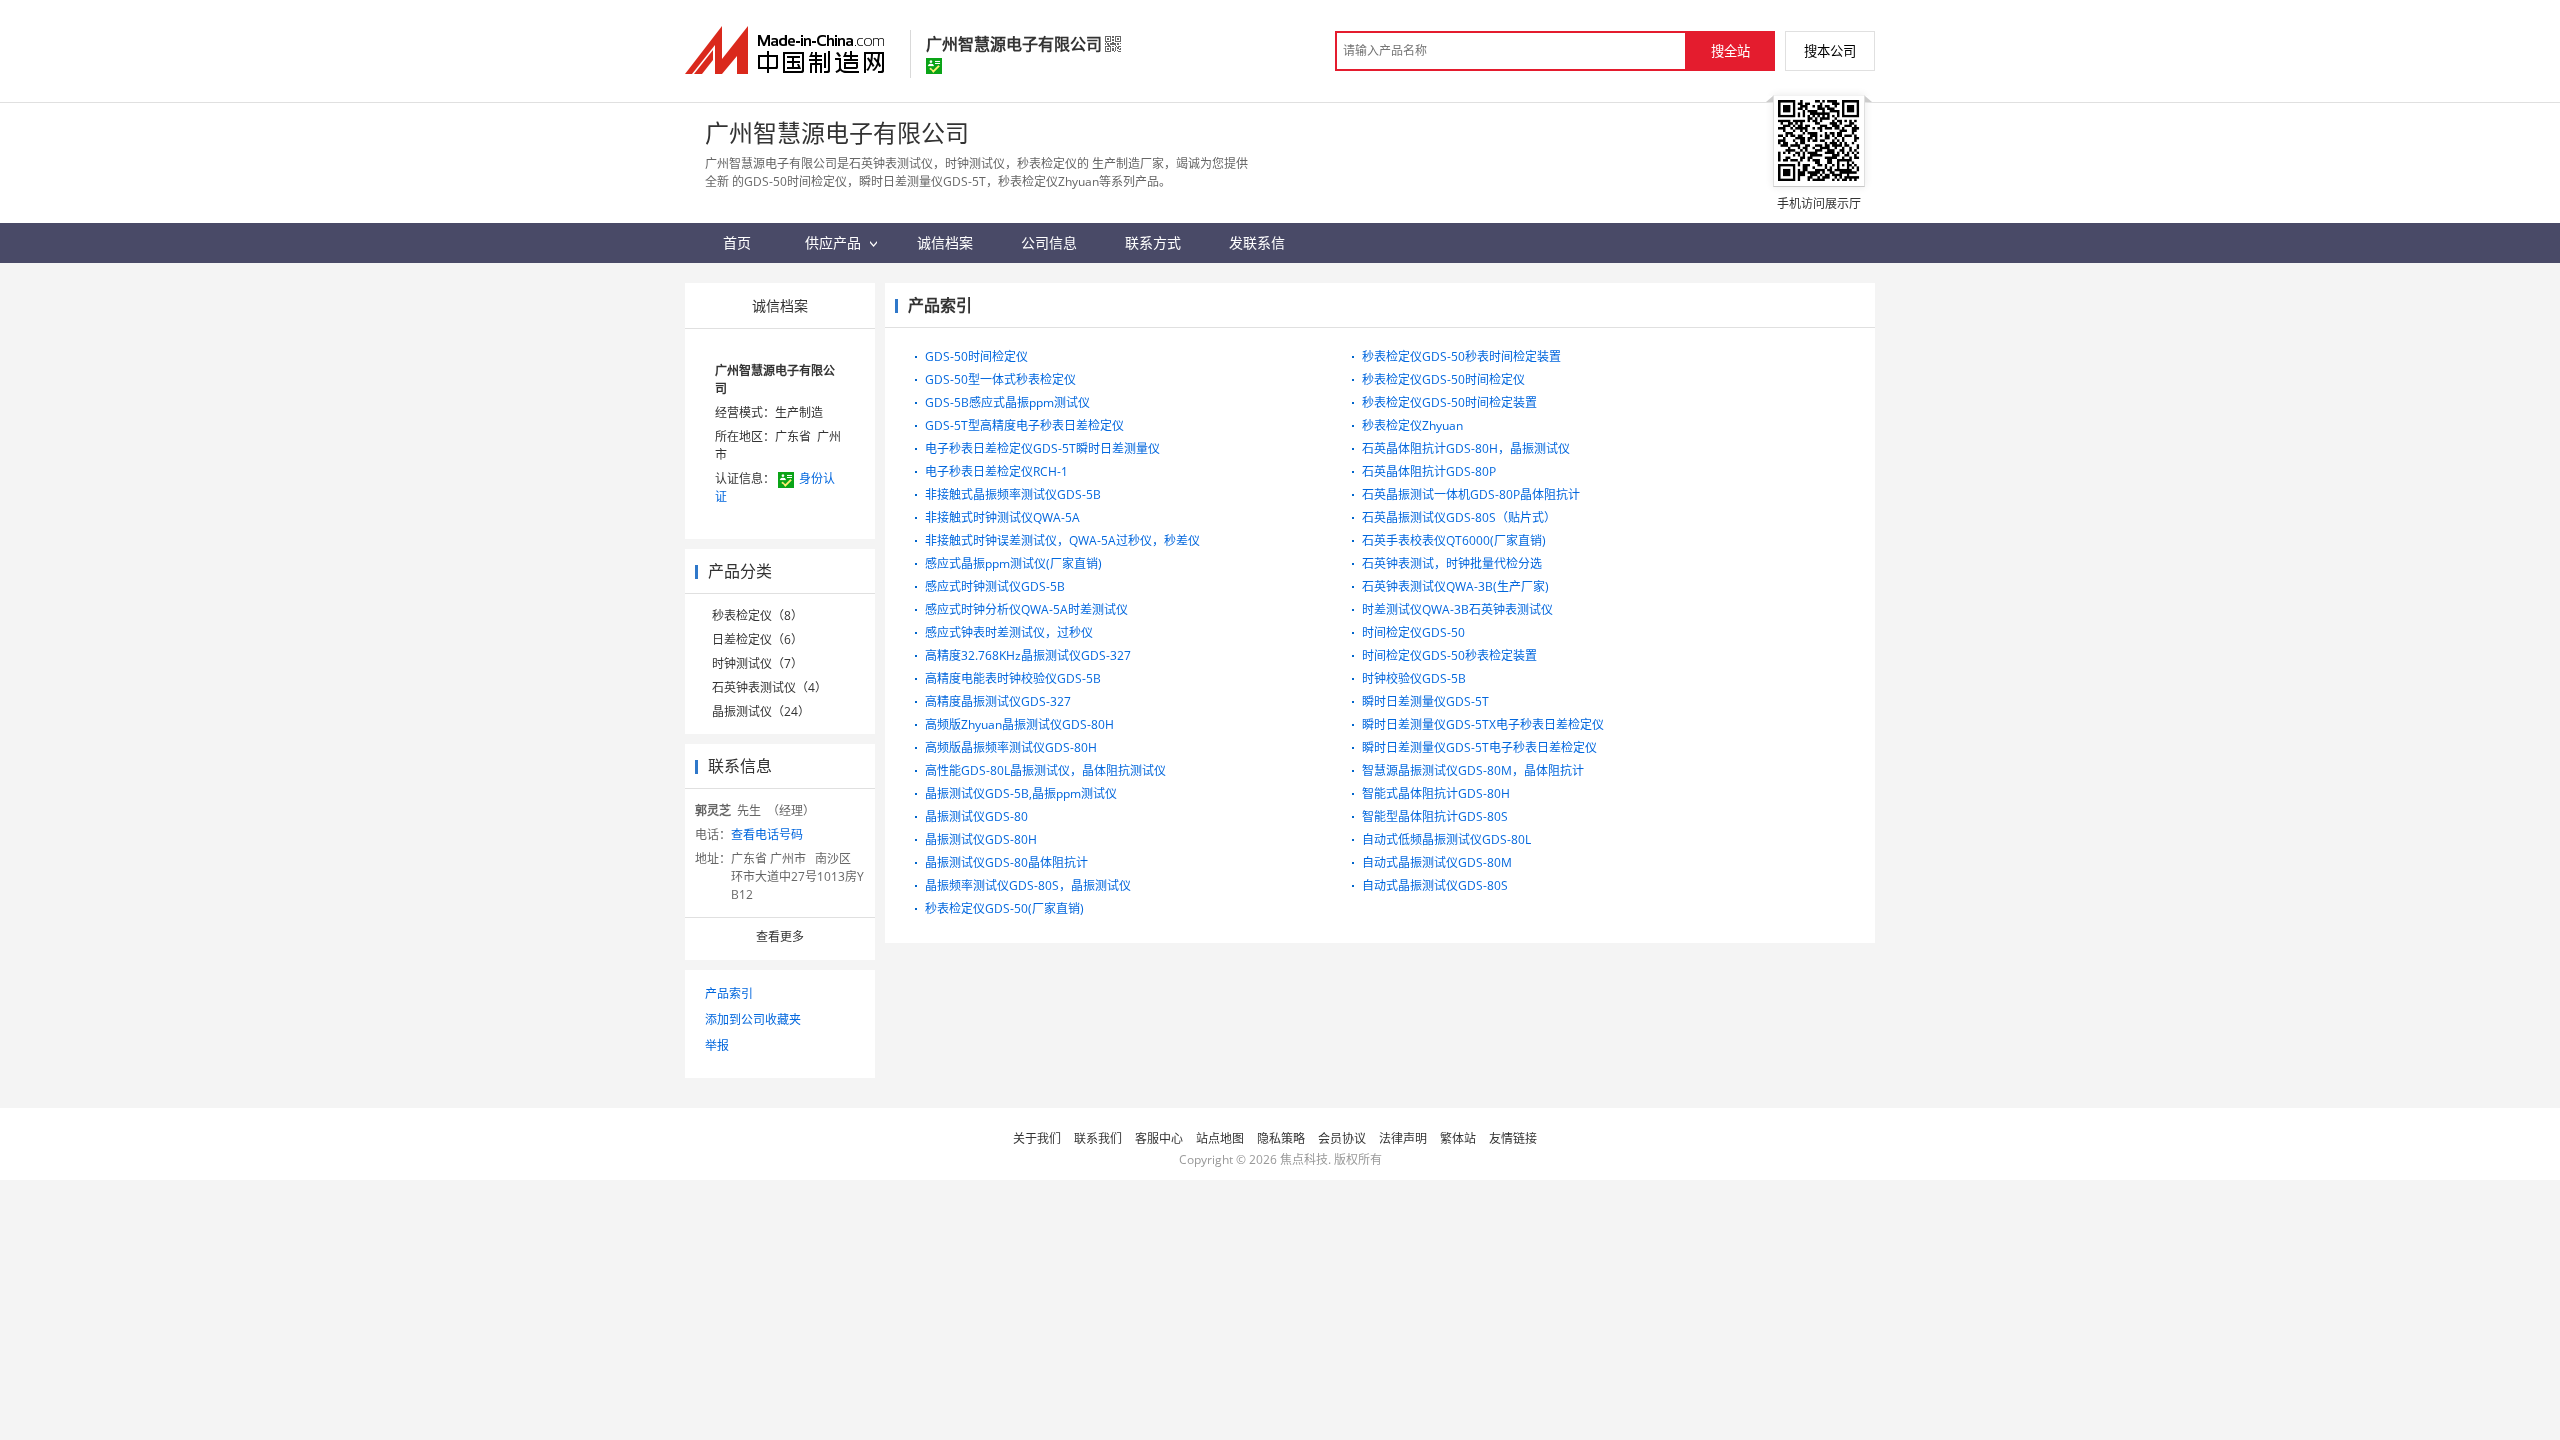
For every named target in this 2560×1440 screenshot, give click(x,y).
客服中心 (1159, 1138)
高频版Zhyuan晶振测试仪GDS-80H (1019, 724)
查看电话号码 (767, 834)
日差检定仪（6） (757, 639)
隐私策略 (1281, 1138)
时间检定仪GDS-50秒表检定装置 (1449, 655)
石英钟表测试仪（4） (769, 687)
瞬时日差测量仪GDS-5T (1425, 701)
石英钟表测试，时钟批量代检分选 (1452, 563)
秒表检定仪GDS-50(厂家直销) (1004, 908)
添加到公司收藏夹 (753, 1019)
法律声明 (1403, 1138)
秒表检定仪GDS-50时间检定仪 (1443, 379)
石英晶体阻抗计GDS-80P (1429, 471)
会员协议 (1342, 1138)
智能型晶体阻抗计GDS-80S (1435, 816)
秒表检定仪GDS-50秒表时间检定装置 (1461, 356)
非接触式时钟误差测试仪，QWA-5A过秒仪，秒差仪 (1062, 540)
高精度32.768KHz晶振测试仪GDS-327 (1028, 655)
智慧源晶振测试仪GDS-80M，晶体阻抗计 (1473, 770)
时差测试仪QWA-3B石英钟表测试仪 (1457, 609)
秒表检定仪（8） (757, 615)
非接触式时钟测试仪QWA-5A (1002, 517)
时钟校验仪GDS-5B (1414, 678)
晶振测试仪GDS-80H (981, 839)
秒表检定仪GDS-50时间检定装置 (1449, 402)
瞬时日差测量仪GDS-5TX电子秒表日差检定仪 (1483, 724)
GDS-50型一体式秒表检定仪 (1000, 379)
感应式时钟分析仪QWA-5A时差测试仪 (1026, 609)
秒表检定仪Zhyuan (1412, 425)
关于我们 (1037, 1138)
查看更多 (780, 936)
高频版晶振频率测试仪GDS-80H (1011, 747)
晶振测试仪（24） (761, 711)
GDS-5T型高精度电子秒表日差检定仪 (1024, 425)
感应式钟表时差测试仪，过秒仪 (1009, 632)
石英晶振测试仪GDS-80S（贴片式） (1459, 517)
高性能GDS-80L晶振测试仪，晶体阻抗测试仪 (1045, 770)
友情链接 (1513, 1138)
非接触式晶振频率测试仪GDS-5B (1013, 494)
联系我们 (1098, 1138)
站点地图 (1220, 1138)
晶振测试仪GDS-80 (976, 816)
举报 (717, 1045)
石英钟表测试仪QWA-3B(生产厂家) (1455, 586)
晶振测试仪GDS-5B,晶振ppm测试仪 (1021, 793)
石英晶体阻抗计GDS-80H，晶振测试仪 (1466, 448)
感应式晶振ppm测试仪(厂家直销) (1013, 563)
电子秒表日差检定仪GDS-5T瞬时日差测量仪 (1042, 448)
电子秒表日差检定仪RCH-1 (996, 471)
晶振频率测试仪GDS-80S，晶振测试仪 (1028, 885)
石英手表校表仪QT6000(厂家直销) (1454, 540)
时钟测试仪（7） (757, 663)
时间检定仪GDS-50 (1413, 632)
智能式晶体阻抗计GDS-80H (1436, 793)
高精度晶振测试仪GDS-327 (998, 701)
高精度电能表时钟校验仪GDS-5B (1013, 678)
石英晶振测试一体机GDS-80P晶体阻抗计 (1471, 494)
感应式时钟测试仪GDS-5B (995, 586)
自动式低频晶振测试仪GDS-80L (1446, 839)
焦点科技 (1304, 1159)
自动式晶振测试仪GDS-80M (1437, 862)
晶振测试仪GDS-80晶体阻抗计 (1006, 862)
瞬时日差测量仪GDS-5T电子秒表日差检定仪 (1479, 747)
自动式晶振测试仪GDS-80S (1435, 885)
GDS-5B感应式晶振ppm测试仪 (1007, 402)
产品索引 (729, 993)
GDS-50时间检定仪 (976, 356)
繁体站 (1458, 1138)
